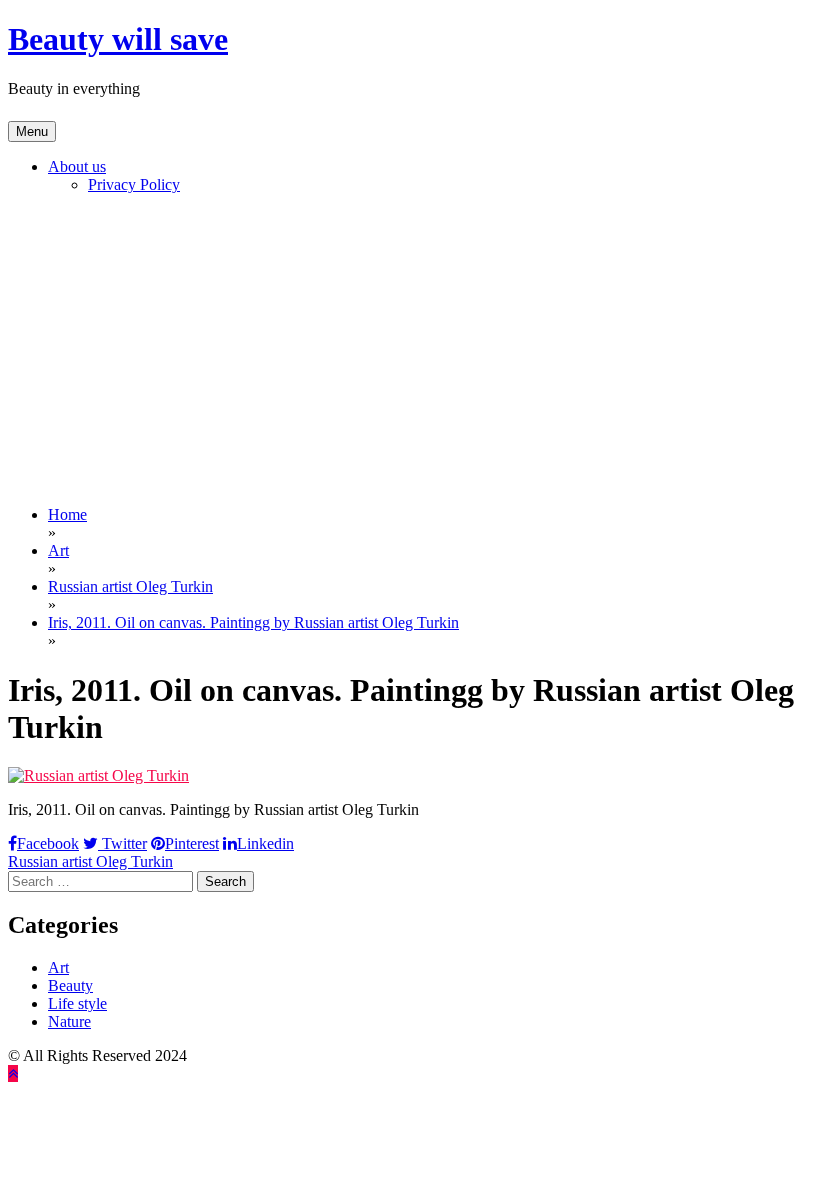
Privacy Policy (134, 184)
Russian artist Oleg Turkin (90, 861)
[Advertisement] (410, 350)
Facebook (48, 843)
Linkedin (265, 843)
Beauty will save (118, 39)
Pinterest (192, 843)
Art (58, 967)
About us (77, 166)
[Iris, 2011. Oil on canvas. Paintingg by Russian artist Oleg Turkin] (98, 775)
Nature (69, 1021)
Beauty (70, 985)
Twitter (122, 843)
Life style (77, 1003)
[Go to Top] (13, 1073)
